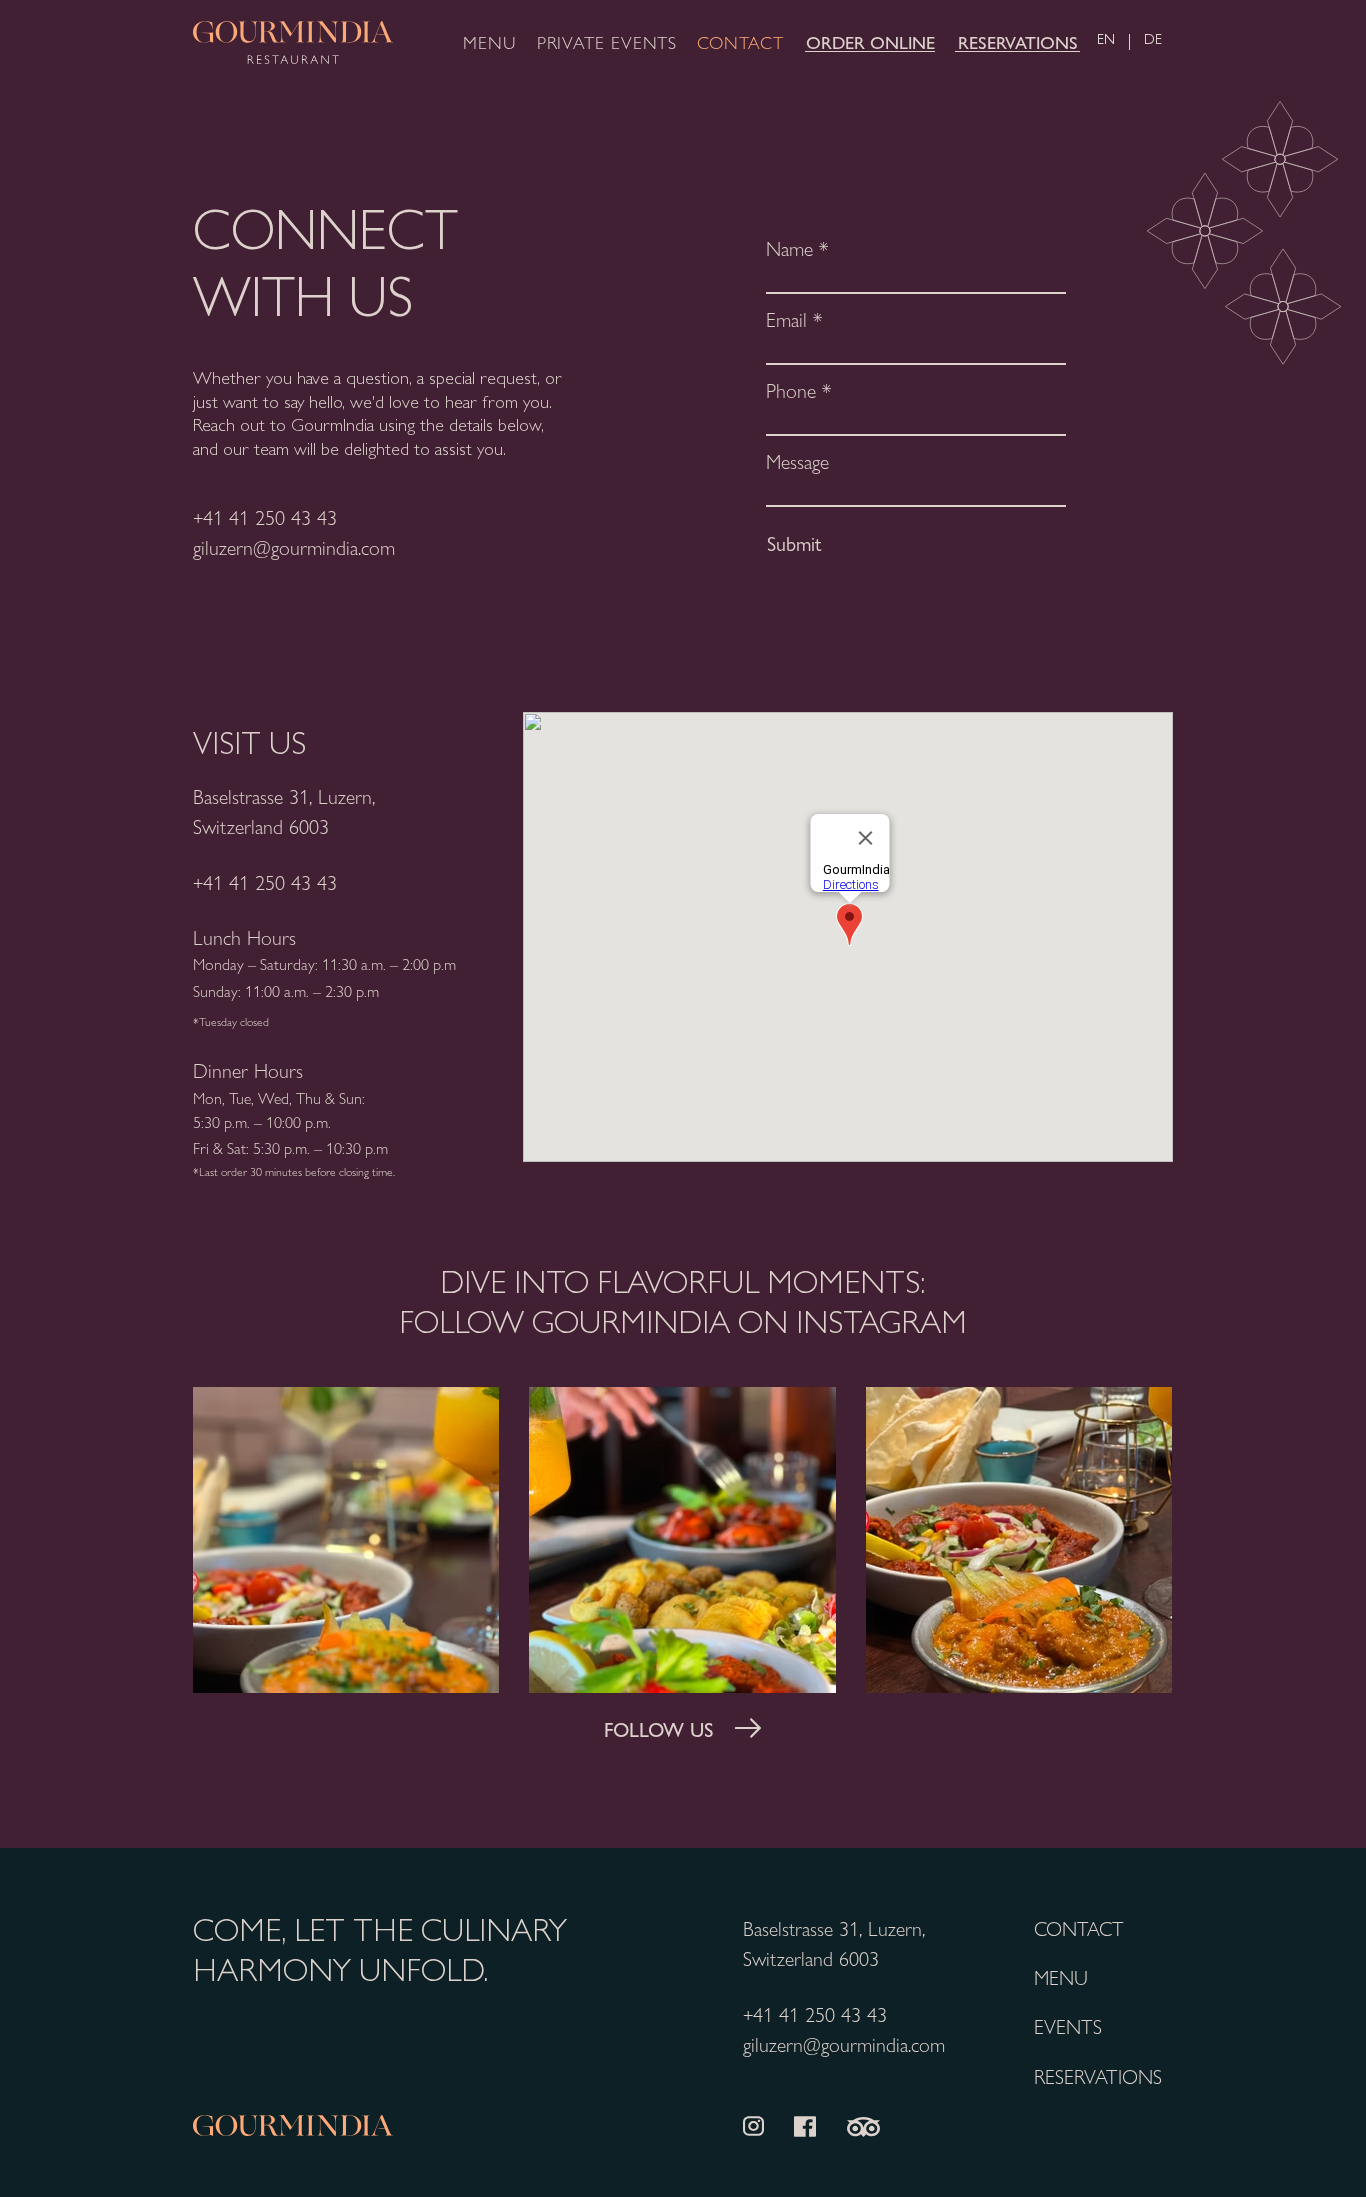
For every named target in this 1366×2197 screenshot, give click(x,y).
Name (789, 248)
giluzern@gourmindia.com (294, 546)
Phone (791, 390)
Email (786, 319)
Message (797, 461)
